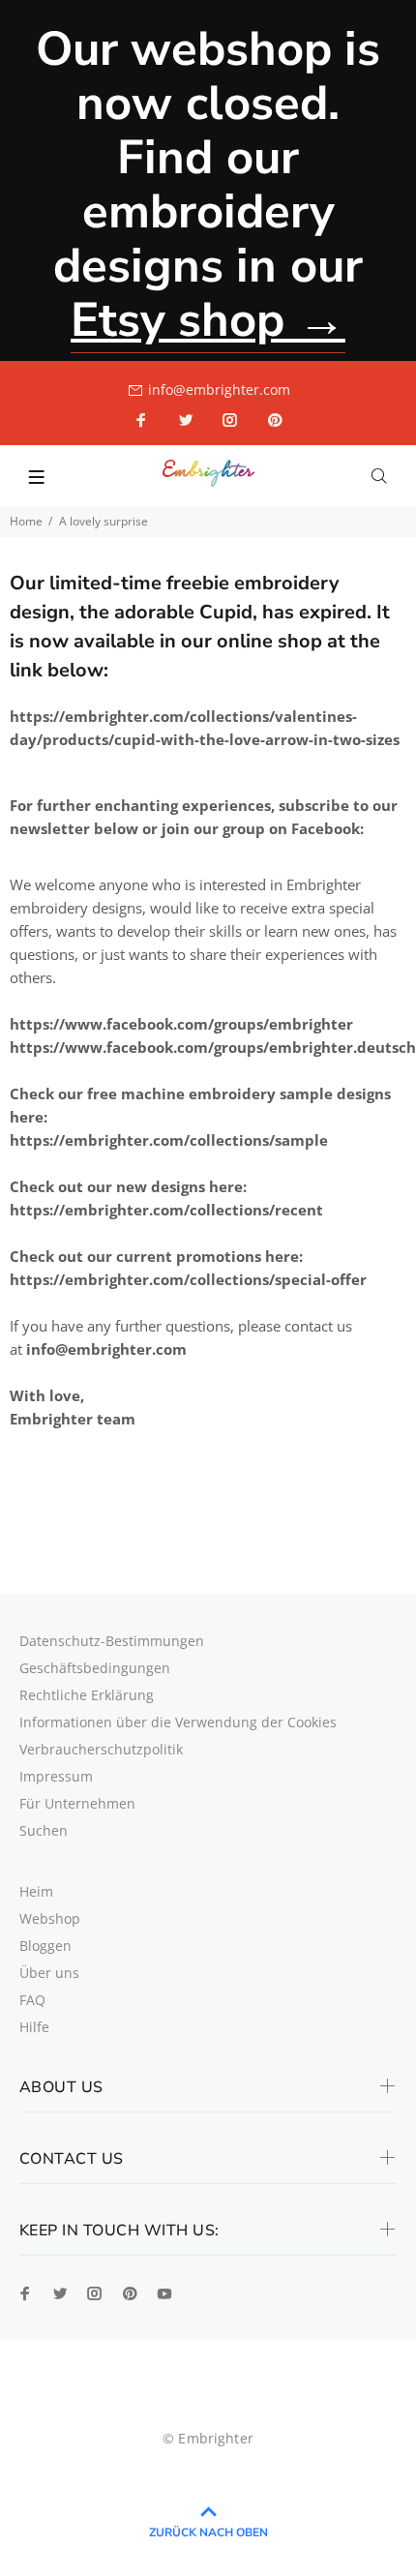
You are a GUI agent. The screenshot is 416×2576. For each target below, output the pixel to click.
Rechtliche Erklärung (87, 1695)
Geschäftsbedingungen (95, 1668)
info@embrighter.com (219, 389)
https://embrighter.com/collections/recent (166, 1210)
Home (26, 521)
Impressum (56, 1776)
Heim (36, 1891)
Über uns (49, 1973)
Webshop (50, 1918)
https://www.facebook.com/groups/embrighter (181, 1024)
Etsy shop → (208, 320)
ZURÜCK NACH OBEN (208, 2532)
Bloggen (45, 1946)
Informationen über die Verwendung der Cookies (178, 1722)
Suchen (44, 1830)
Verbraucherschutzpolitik (101, 1749)
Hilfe (34, 2027)
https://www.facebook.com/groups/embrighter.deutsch (213, 1047)
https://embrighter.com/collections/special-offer (188, 1279)
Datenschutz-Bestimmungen (112, 1641)
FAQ (32, 2000)
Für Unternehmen (77, 1803)
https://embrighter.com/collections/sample (169, 1140)
